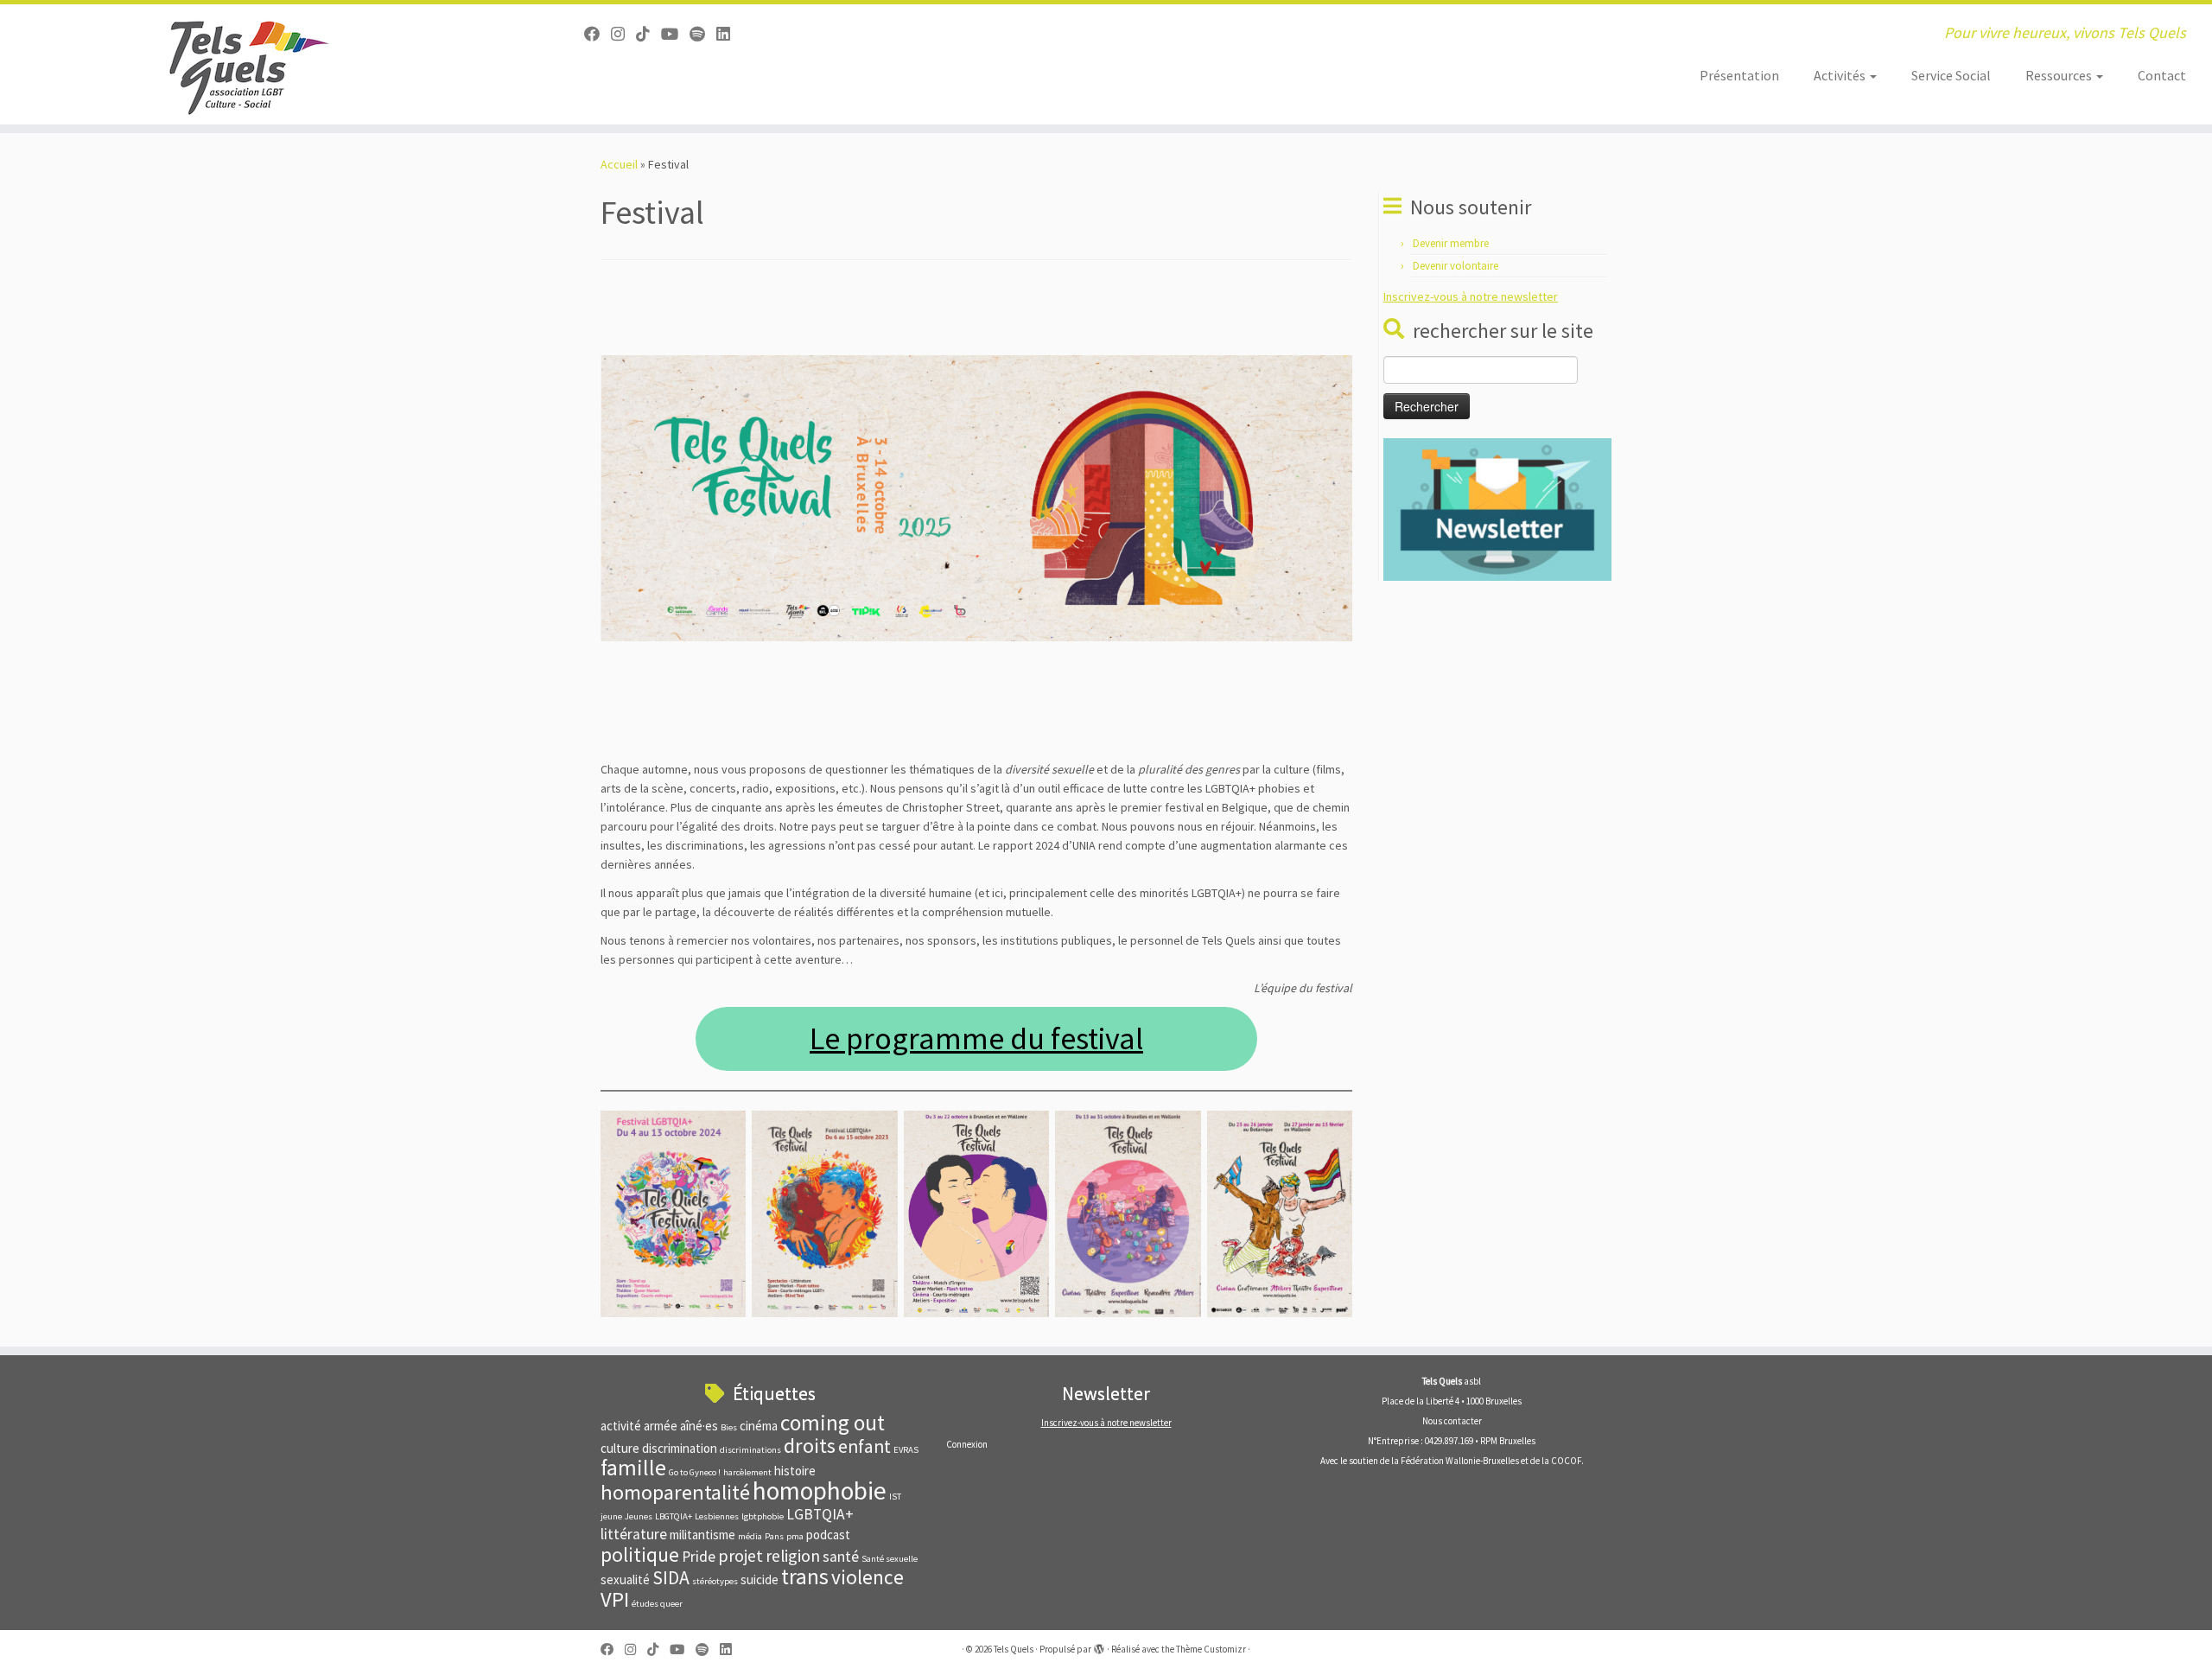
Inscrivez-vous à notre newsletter (1471, 296)
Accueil (619, 164)
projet (741, 1555)
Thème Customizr (1211, 1649)
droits (810, 1446)
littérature (634, 1534)
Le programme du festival (976, 1038)
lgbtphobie (763, 1516)
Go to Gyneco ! (695, 1472)
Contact (2162, 75)
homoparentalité (675, 1492)
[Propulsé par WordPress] (1099, 1646)
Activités (1841, 75)
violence (868, 1577)
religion (793, 1555)
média (750, 1536)
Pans (774, 1536)
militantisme (702, 1535)
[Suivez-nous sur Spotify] (703, 34)
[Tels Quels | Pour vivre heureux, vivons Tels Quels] (255, 64)
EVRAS (906, 1450)
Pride (699, 1557)
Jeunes (639, 1516)
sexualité (625, 1579)
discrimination (680, 1448)
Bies (729, 1427)
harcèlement (747, 1472)
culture (620, 1448)
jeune (611, 1516)
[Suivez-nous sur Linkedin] (729, 34)
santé (841, 1557)
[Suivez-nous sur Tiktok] (648, 34)
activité (621, 1426)
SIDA (671, 1578)
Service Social (1951, 75)
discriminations (750, 1450)
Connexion (967, 1444)
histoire (795, 1471)
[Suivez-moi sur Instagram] (623, 34)
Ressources (2060, 75)
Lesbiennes (717, 1516)
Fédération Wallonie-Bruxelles (1460, 1461)
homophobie (820, 1490)
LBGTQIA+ (674, 1516)
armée (661, 1426)
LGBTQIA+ (820, 1514)
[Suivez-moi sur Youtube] (675, 34)
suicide (760, 1579)
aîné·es (699, 1426)
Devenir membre (1451, 243)
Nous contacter (1452, 1421)
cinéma (759, 1426)
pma (795, 1536)
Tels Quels (1014, 1649)
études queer (657, 1604)
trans (805, 1576)
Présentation (1739, 75)
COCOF (1566, 1461)
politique (640, 1554)
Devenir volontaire (1456, 266)
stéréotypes (715, 1581)
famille (633, 1468)
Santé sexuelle (890, 1559)
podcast (828, 1535)
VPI (615, 1599)
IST (895, 1497)
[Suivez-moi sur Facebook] (597, 34)
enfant (864, 1446)
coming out (833, 1423)
